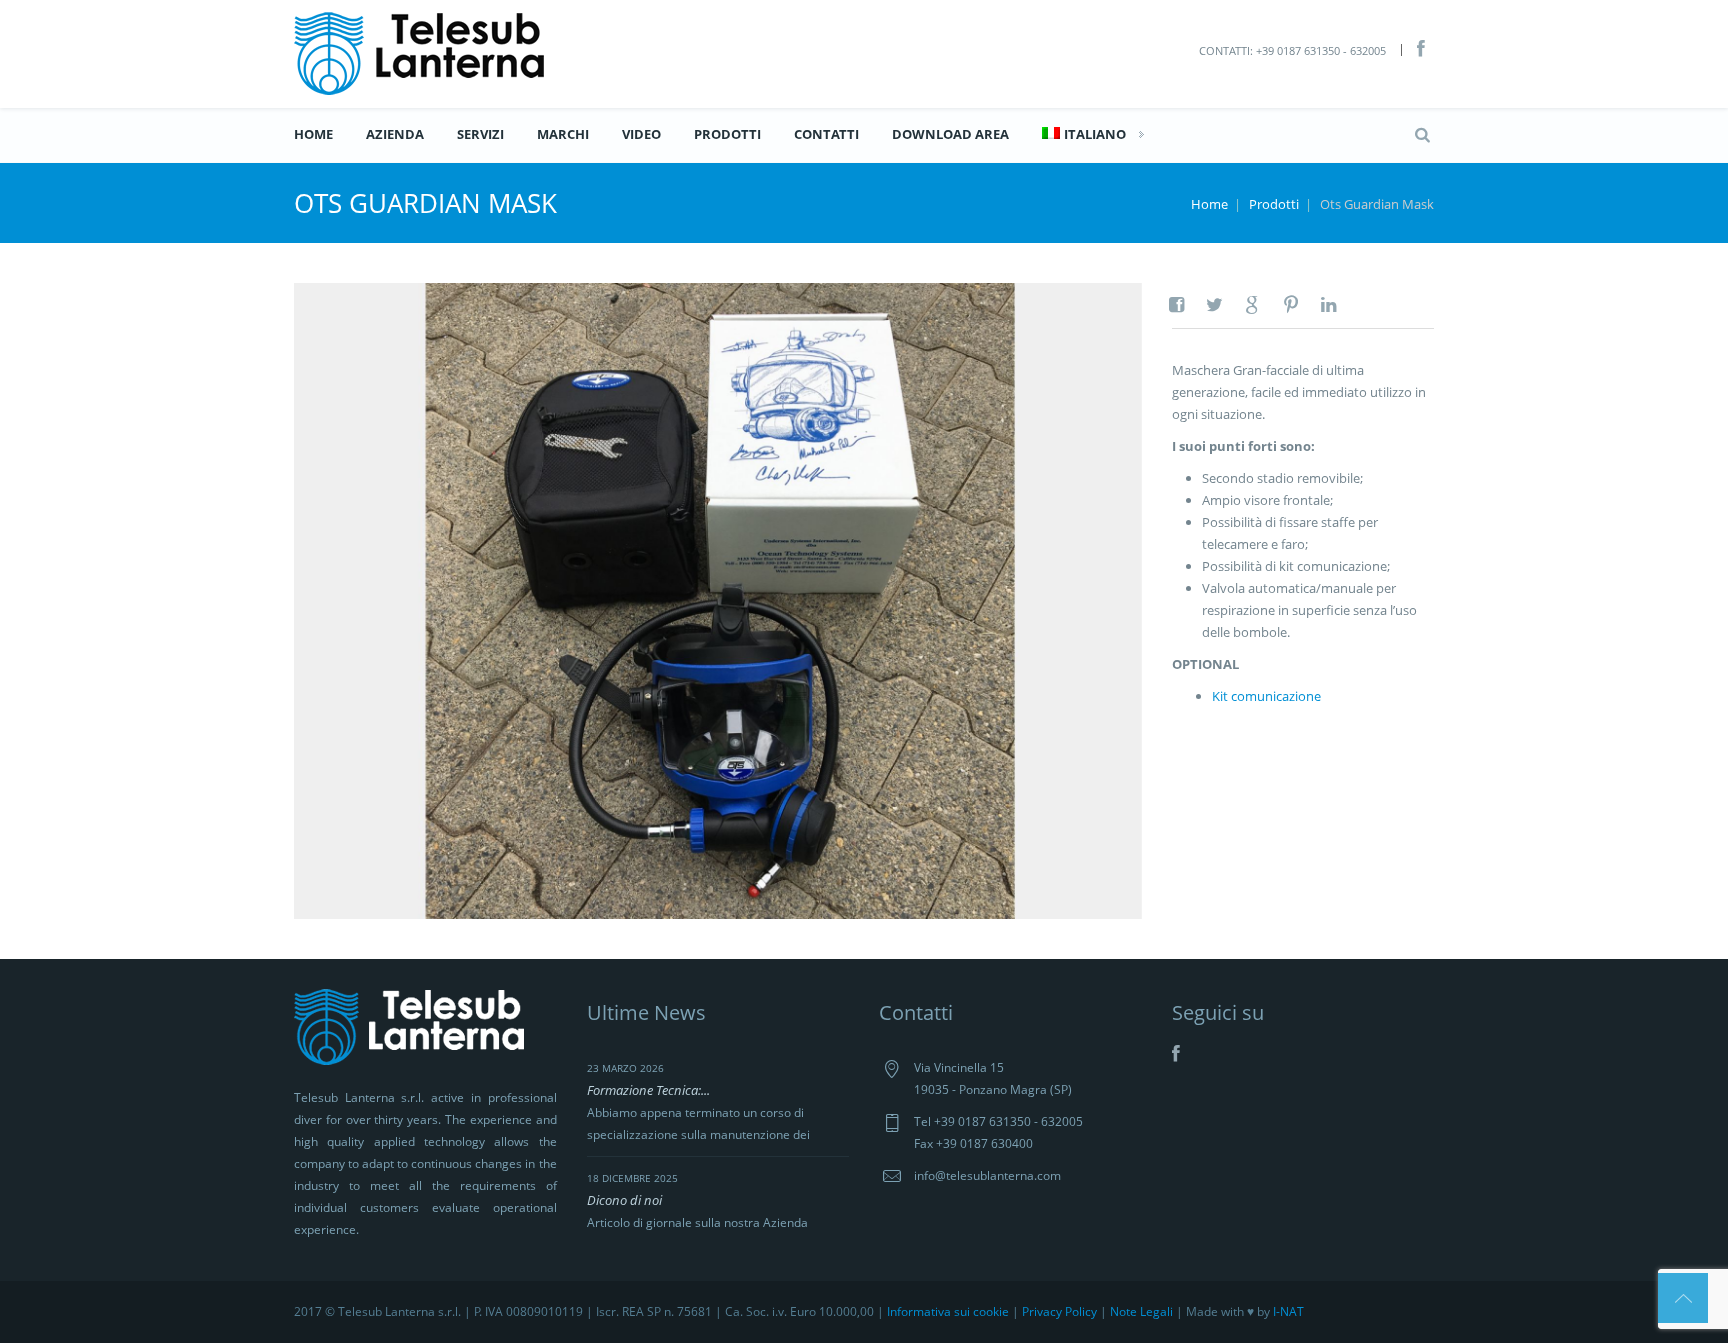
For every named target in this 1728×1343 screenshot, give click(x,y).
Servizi (480, 134)
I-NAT (1288, 1311)
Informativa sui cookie (948, 1311)
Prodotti (727, 134)
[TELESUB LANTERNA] (419, 52)
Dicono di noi (624, 1200)
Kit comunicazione (1266, 696)
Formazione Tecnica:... (648, 1090)
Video (641, 134)
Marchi (563, 134)
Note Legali (1141, 1311)
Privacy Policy (1059, 1311)
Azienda (395, 134)
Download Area (950, 134)
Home (313, 134)
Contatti (826, 134)
